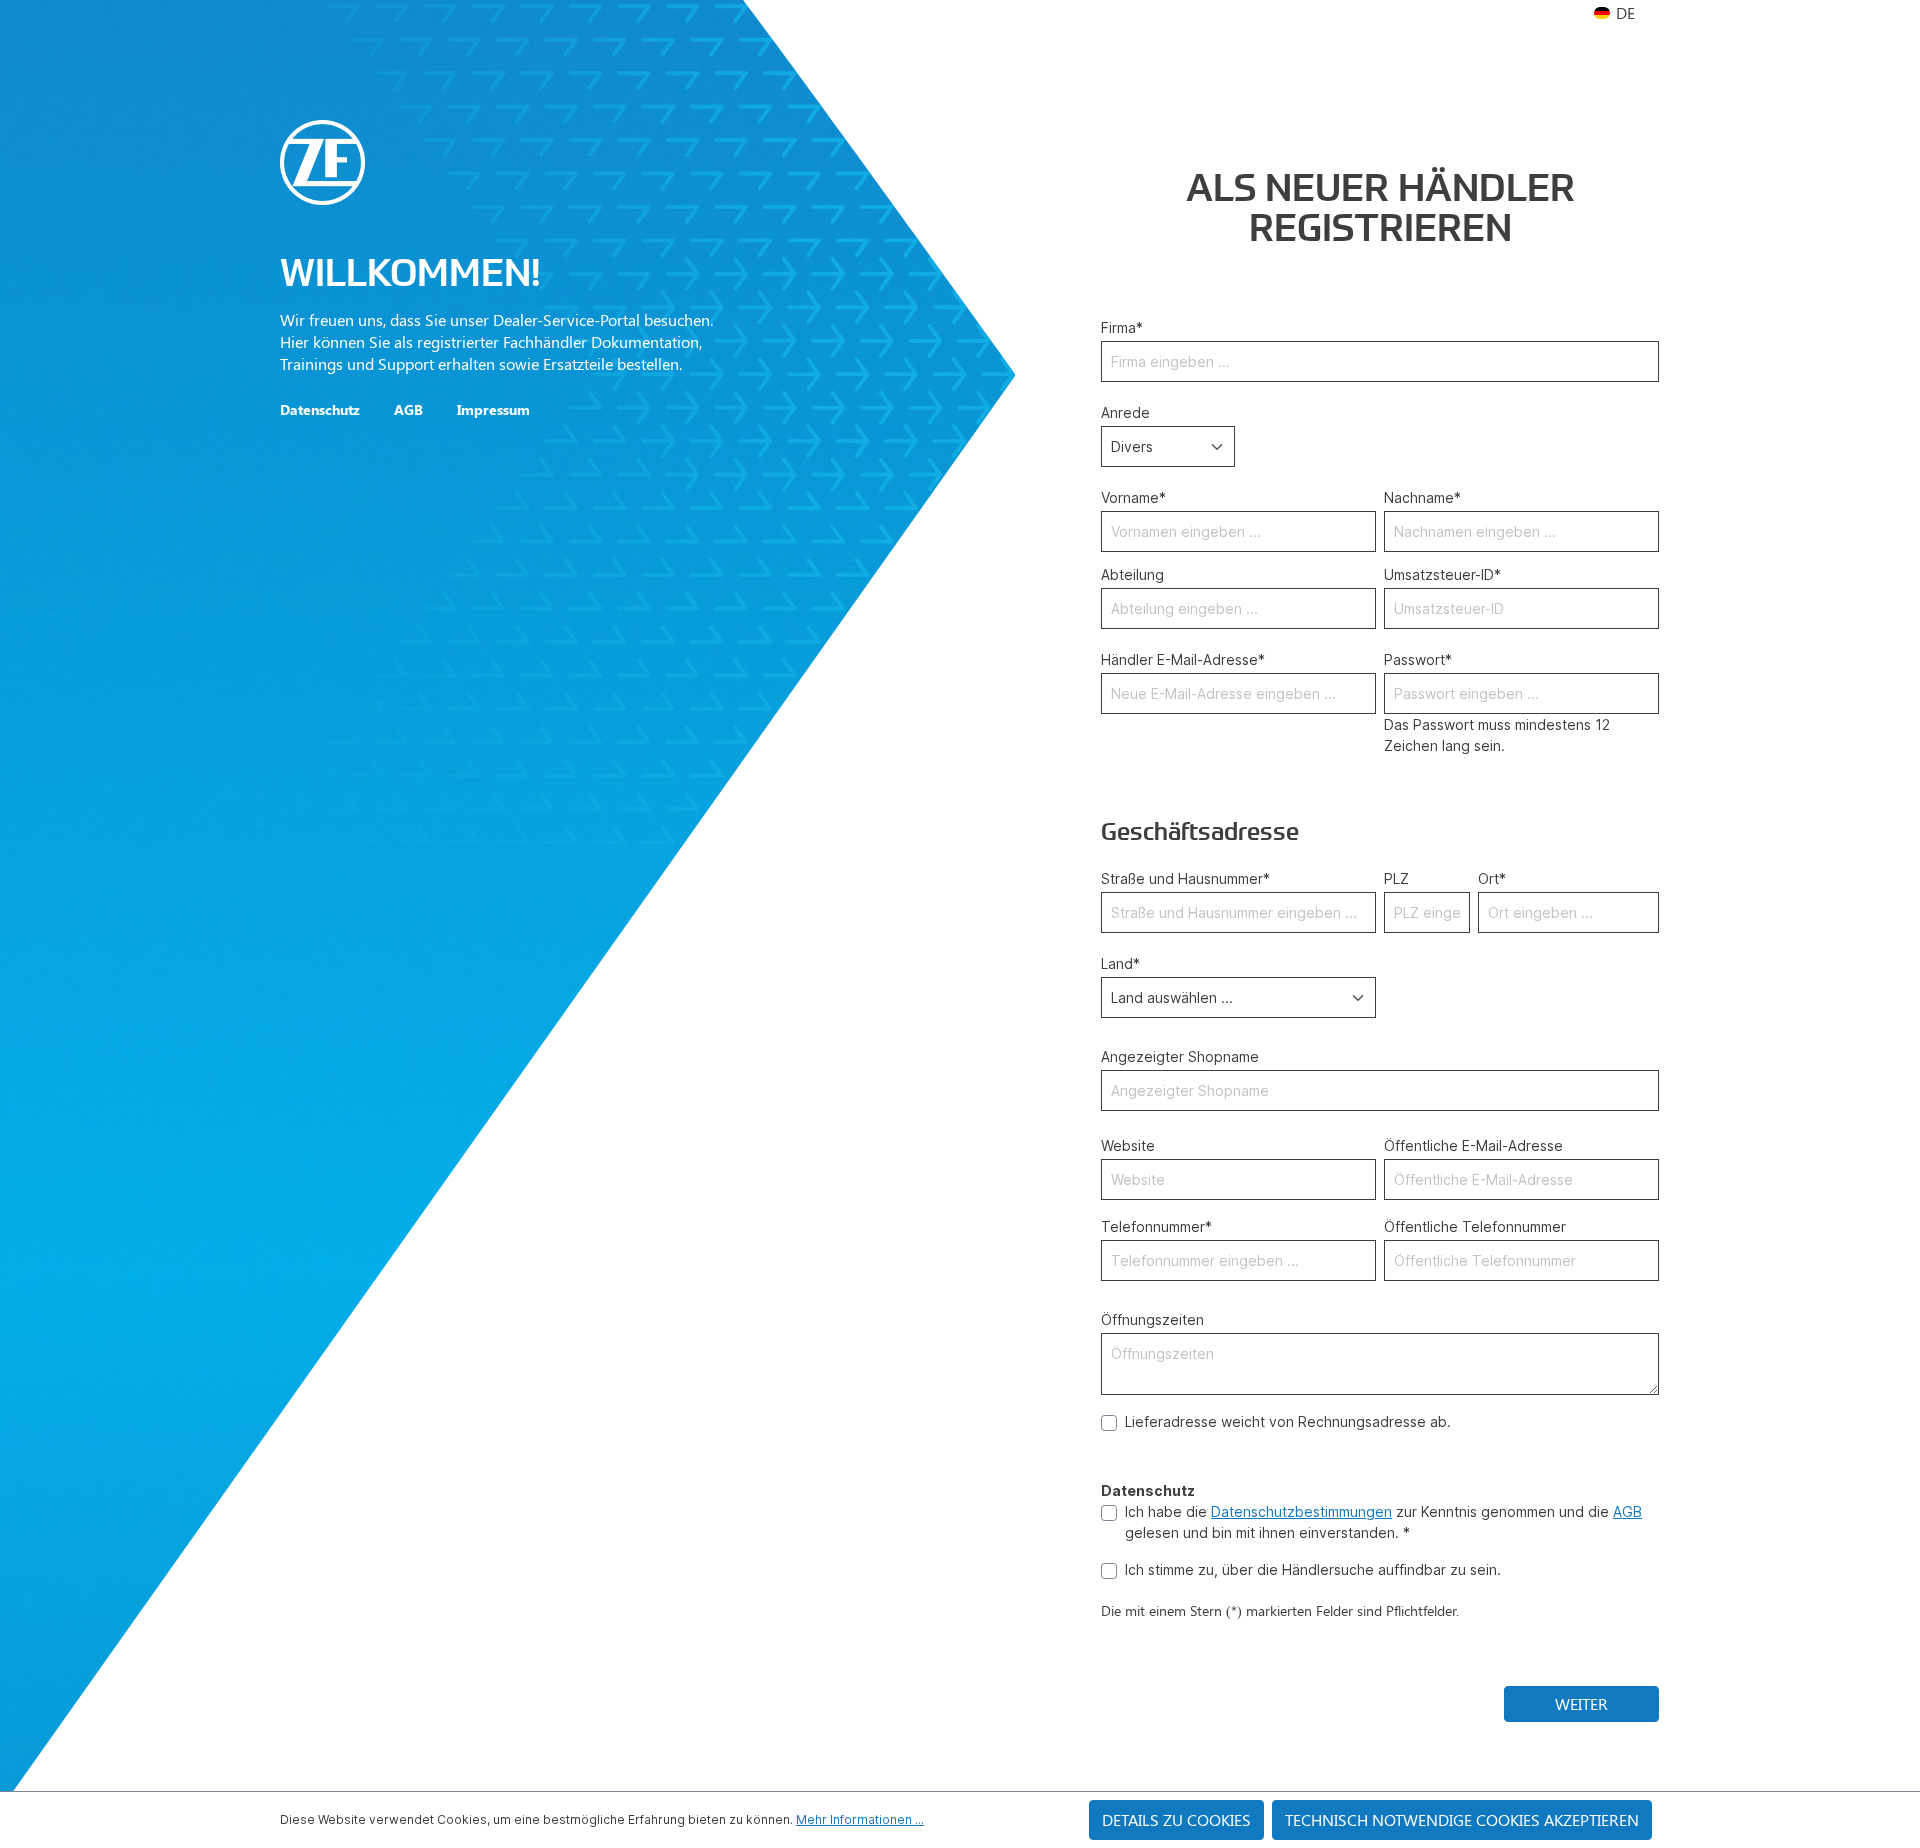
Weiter (1581, 1703)
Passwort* (1418, 659)
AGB (408, 409)
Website (1128, 1145)
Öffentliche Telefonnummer (1475, 1226)
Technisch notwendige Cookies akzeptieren (1462, 1819)
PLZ (1396, 878)
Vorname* (1133, 497)
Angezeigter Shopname (1180, 1056)
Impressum (493, 409)
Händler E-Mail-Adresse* (1183, 659)
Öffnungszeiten (1152, 1319)
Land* (1120, 963)
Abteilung (1132, 574)
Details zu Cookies (1176, 1819)
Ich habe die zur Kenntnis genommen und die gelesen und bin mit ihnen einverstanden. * (1383, 1522)
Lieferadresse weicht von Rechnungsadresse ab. (1288, 1421)
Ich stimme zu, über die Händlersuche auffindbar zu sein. (1313, 1569)
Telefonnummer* (1156, 1226)
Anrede (1125, 412)
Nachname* (1422, 497)
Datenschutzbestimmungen (1301, 1511)
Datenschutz (320, 409)
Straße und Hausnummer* (1185, 878)
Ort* (1492, 878)
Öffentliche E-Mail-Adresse (1473, 1145)
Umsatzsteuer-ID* (1442, 574)
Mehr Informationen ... (860, 1819)
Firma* (1122, 327)
